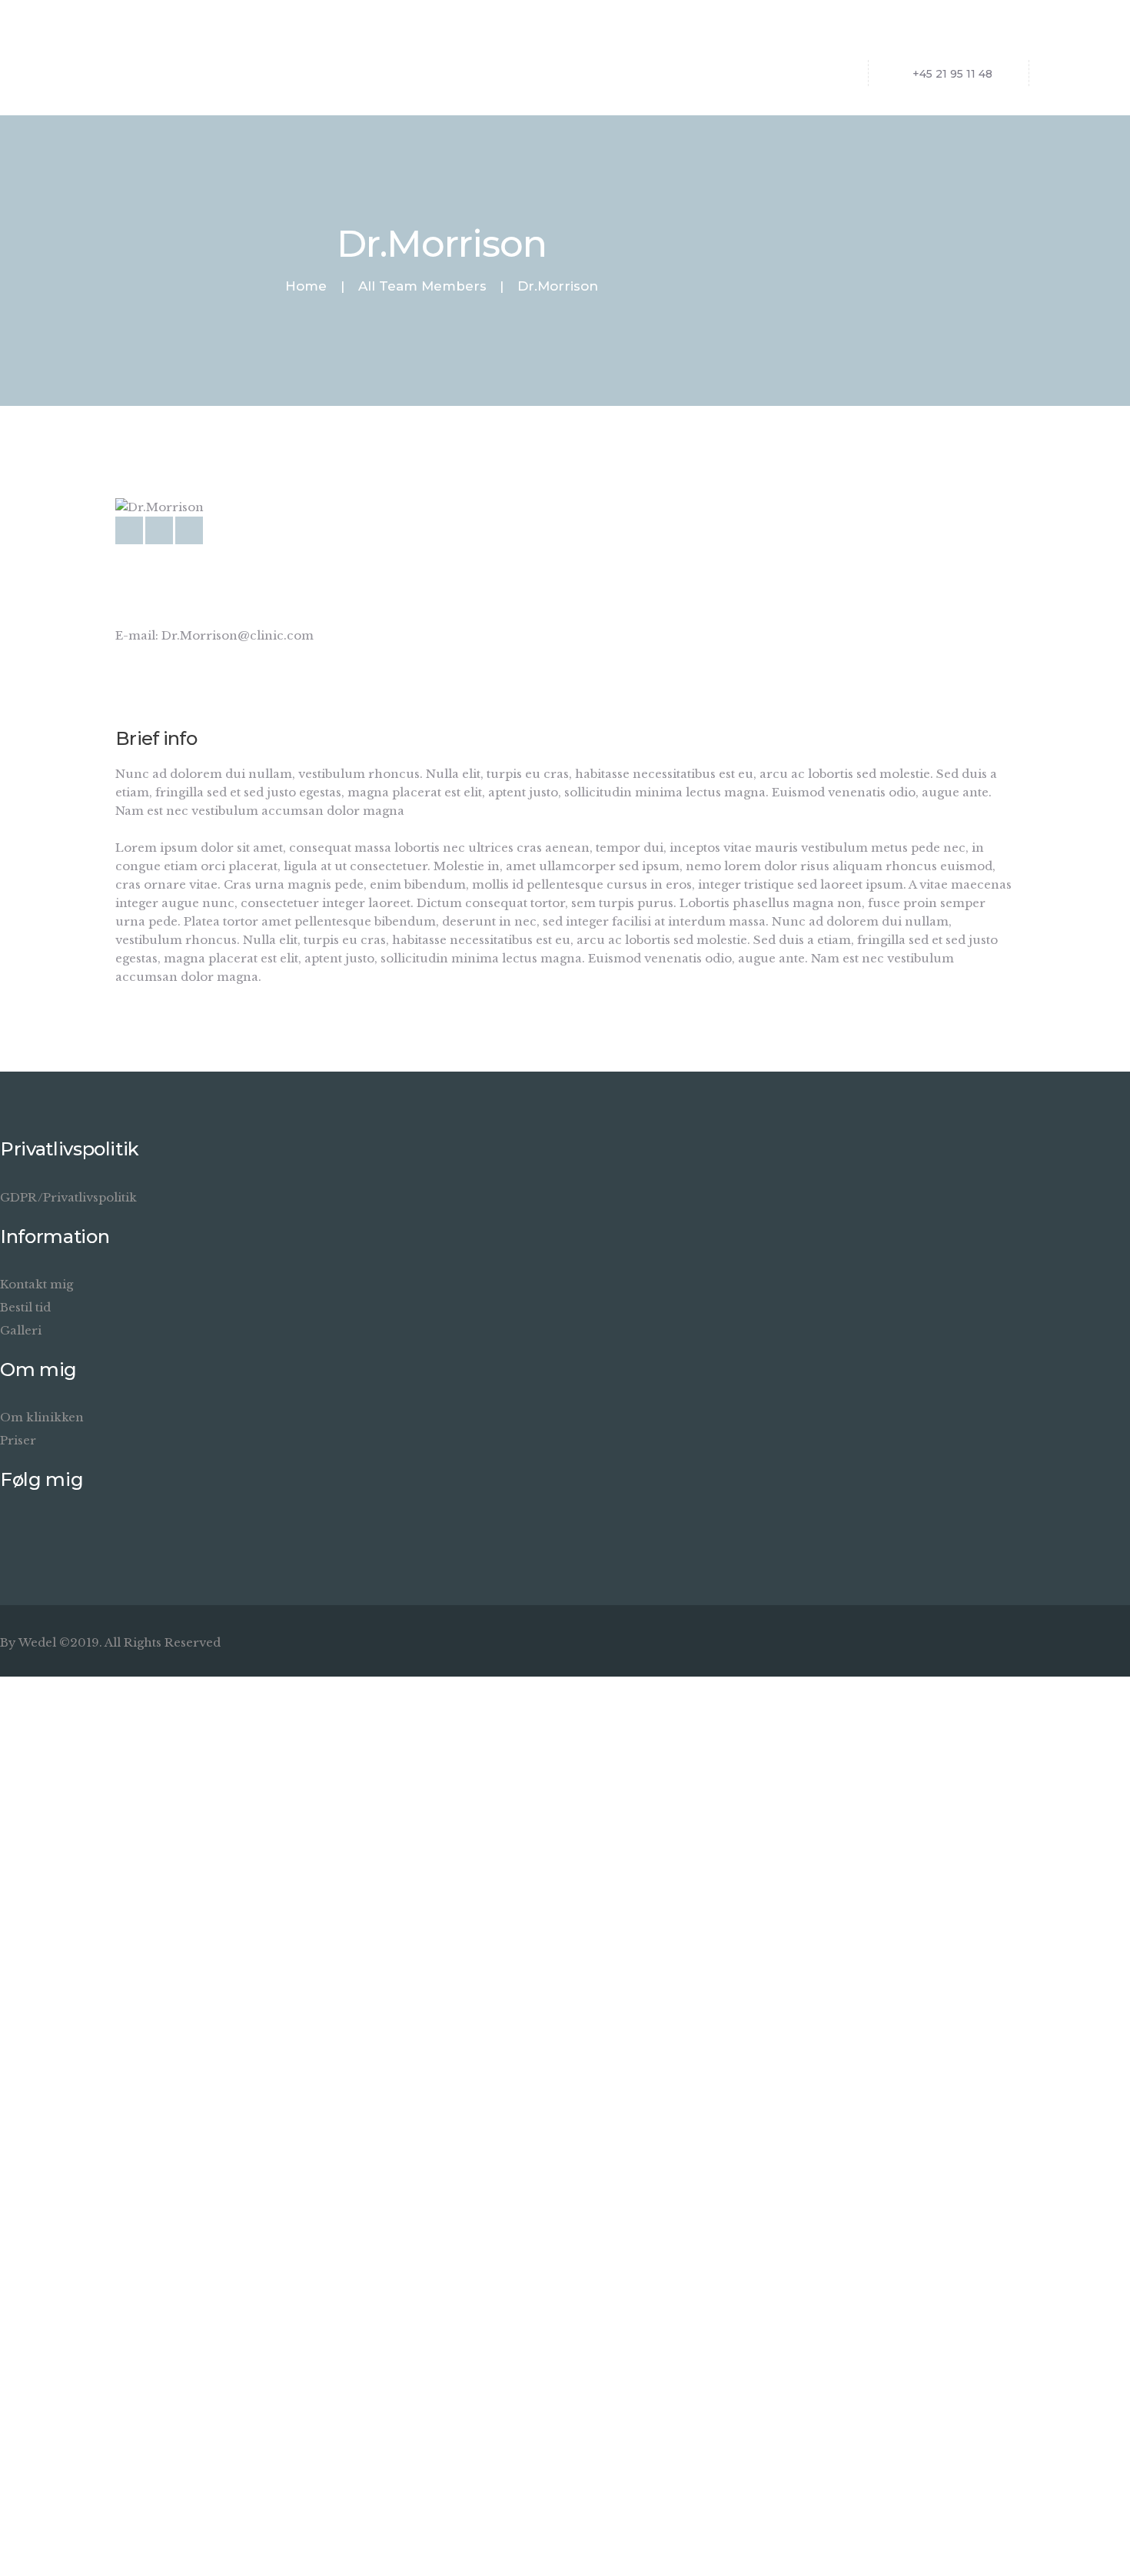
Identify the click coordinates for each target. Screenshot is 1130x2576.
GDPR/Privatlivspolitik (68, 1197)
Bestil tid (25, 1307)
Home (306, 286)
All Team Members (422, 286)
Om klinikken (42, 1417)
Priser (18, 1440)
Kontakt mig (37, 1284)
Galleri (21, 1330)
